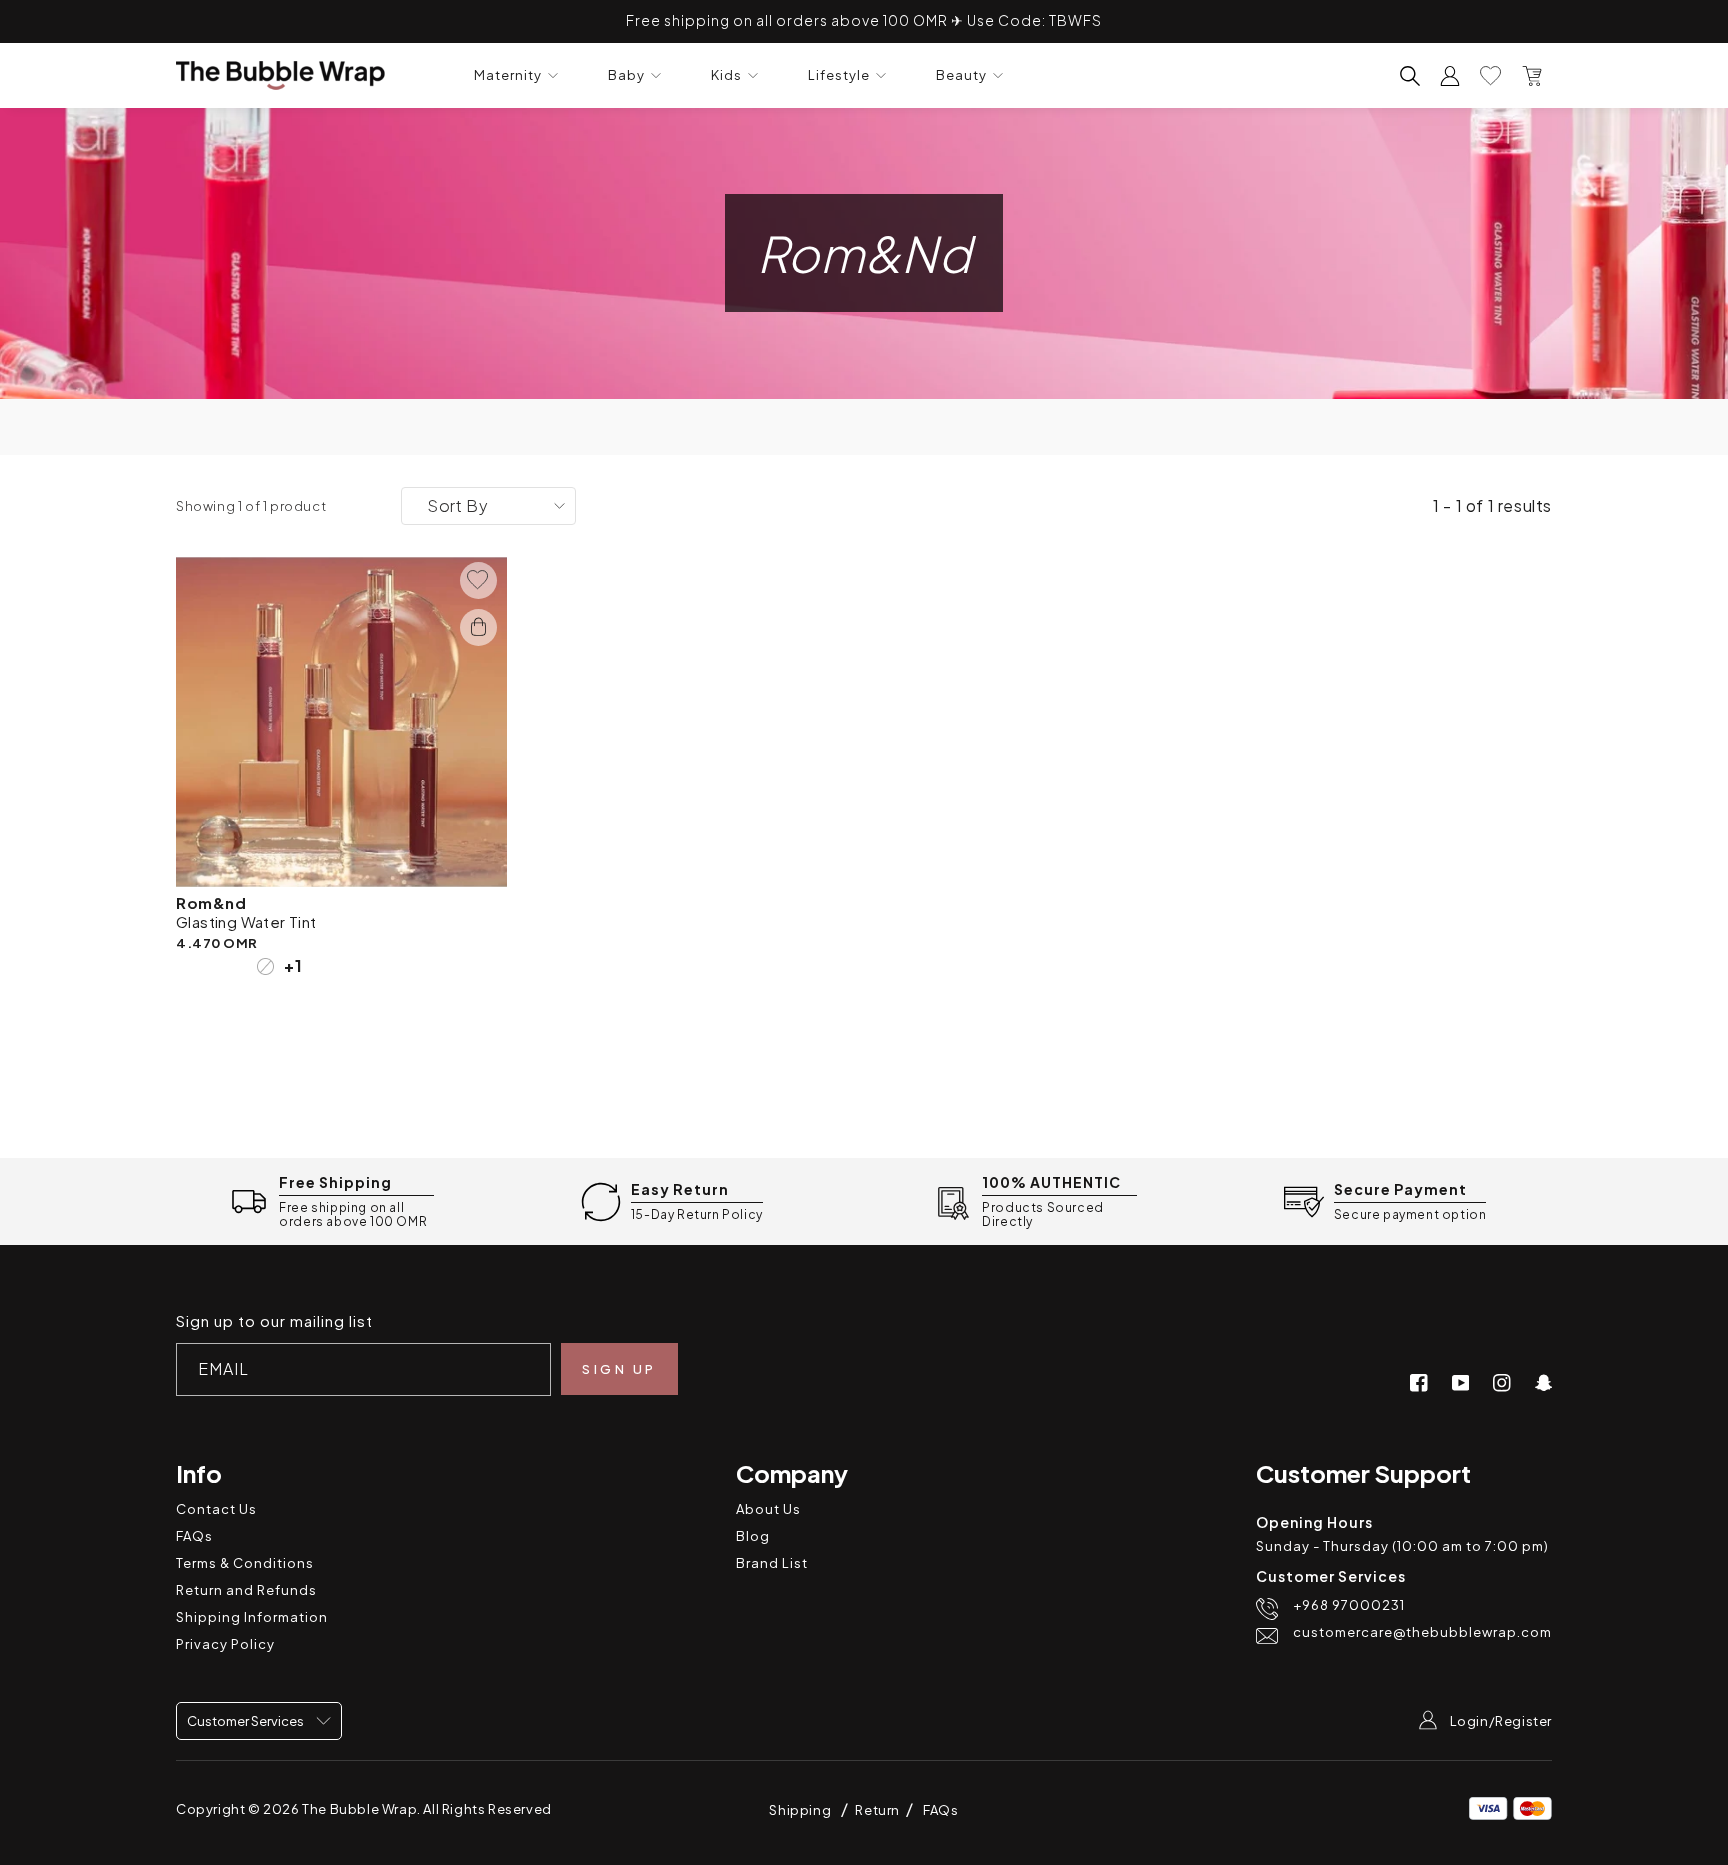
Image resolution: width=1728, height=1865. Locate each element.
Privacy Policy (225, 1644)
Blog (753, 1536)
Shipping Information (252, 1617)
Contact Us (216, 1509)
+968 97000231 (1349, 1605)
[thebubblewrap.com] (280, 75)
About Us (768, 1509)
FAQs (194, 1536)
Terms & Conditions (245, 1563)
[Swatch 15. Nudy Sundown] (238, 966)
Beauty (961, 75)
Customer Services (246, 1721)
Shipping (800, 1810)
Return (878, 1810)
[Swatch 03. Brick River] (184, 966)
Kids (726, 75)
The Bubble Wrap (359, 1809)
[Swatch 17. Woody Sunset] (265, 966)
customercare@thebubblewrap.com (1422, 1632)
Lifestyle (839, 75)
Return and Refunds (246, 1590)
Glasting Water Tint (246, 921)
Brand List (772, 1563)
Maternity (508, 75)
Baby (626, 75)
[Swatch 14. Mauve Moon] (211, 966)
